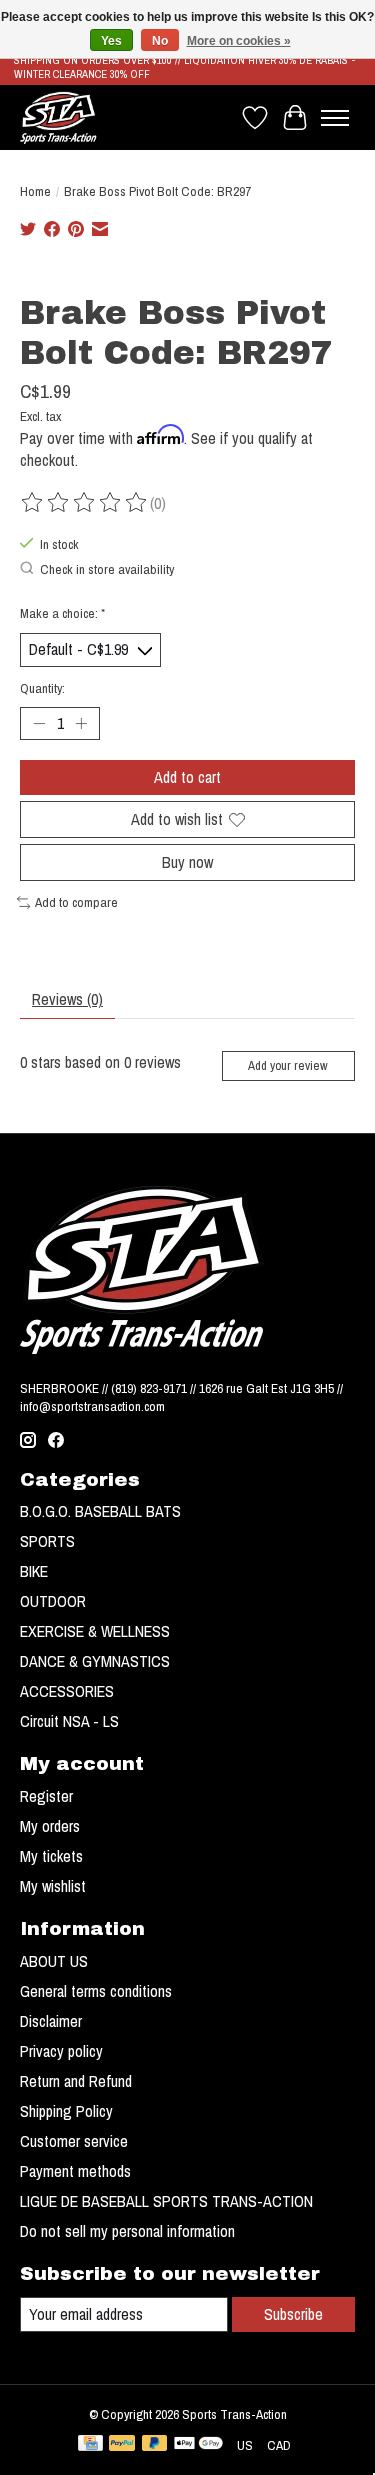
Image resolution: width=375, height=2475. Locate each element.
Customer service (74, 2141)
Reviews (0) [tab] (67, 999)
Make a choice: (62, 613)
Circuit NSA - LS (69, 1721)
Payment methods (75, 2171)
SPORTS (47, 1541)
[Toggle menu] (335, 118)
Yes (111, 41)
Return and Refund (76, 2081)
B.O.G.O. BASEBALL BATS (100, 1511)
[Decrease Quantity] (39, 723)
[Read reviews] (85, 503)
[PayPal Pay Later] (155, 2445)
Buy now (187, 862)
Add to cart (187, 777)
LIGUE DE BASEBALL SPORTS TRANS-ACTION (166, 2201)
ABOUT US (54, 1961)
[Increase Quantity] (81, 723)
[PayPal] (122, 2445)
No (160, 41)
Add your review (288, 1065)
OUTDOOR (53, 1601)
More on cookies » (239, 41)
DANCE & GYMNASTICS (95, 1661)
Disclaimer (51, 2021)
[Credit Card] (90, 2445)
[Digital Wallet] (198, 2445)
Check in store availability (107, 569)
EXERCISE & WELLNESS (95, 1631)
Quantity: (42, 688)
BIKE (34, 1571)
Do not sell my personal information (127, 2231)
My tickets (51, 1856)
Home (35, 191)
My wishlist (53, 1886)
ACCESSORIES (67, 1691)
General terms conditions (96, 1991)
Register (46, 1796)
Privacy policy (61, 2051)
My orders (50, 1826)
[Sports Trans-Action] (58, 117)
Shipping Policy (66, 2111)
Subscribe (293, 2314)
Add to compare (76, 902)
